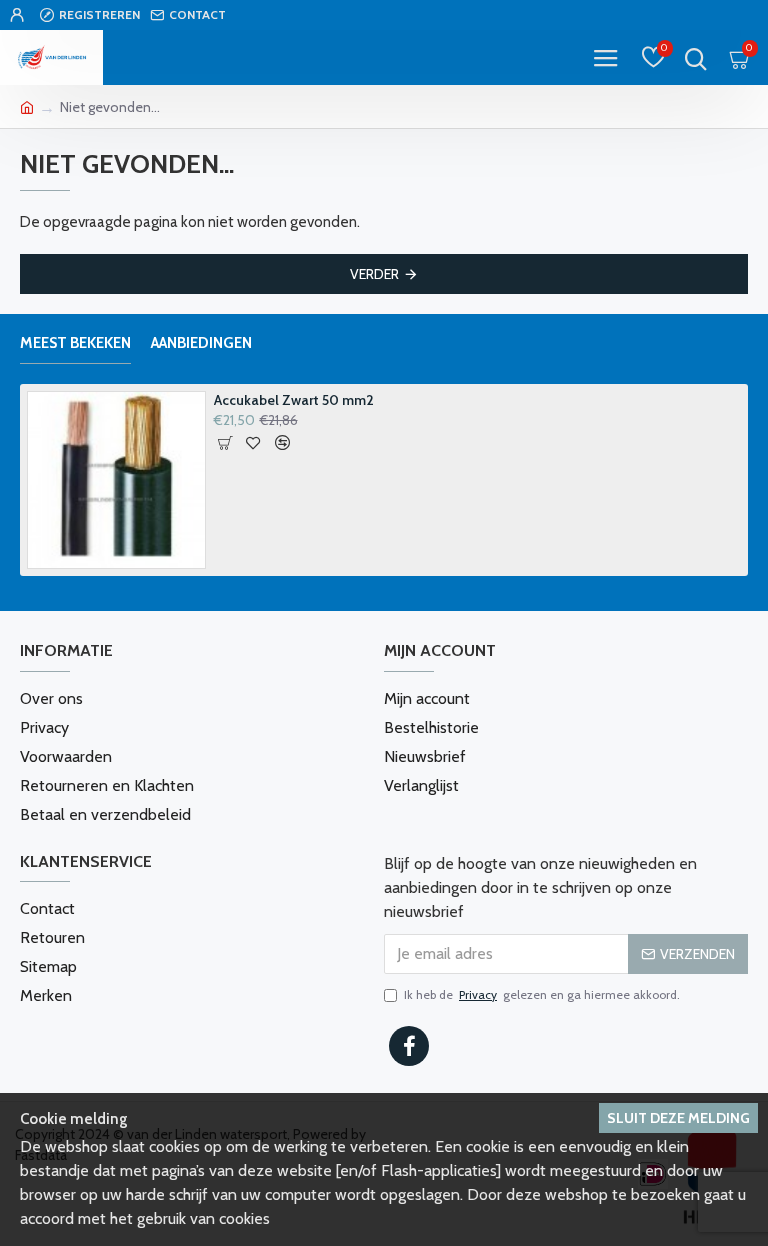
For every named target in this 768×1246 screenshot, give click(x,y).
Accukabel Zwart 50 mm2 (294, 400)
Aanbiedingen (201, 343)
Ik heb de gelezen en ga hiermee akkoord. (542, 994)
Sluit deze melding (678, 1118)
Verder (374, 274)
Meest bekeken (75, 343)
